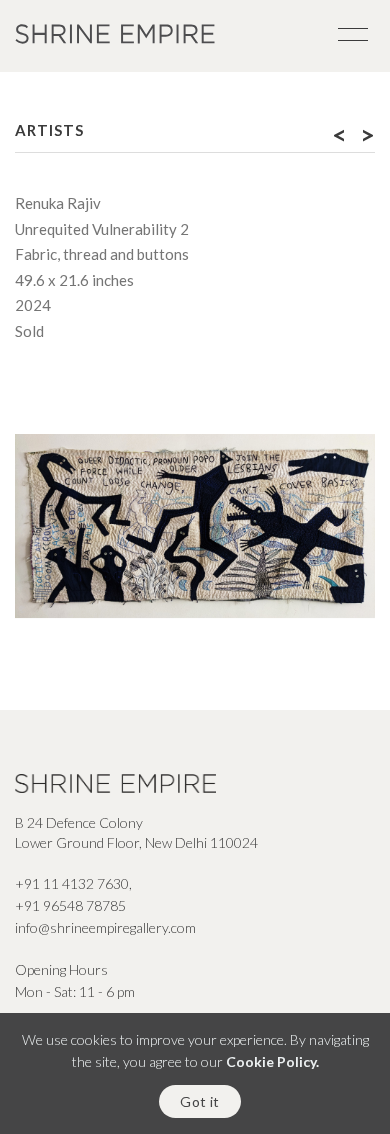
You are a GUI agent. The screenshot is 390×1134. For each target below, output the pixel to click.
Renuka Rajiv (58, 203)
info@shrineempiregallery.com (105, 927)
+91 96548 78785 (70, 905)
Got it (199, 1101)
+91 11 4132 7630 (72, 883)
